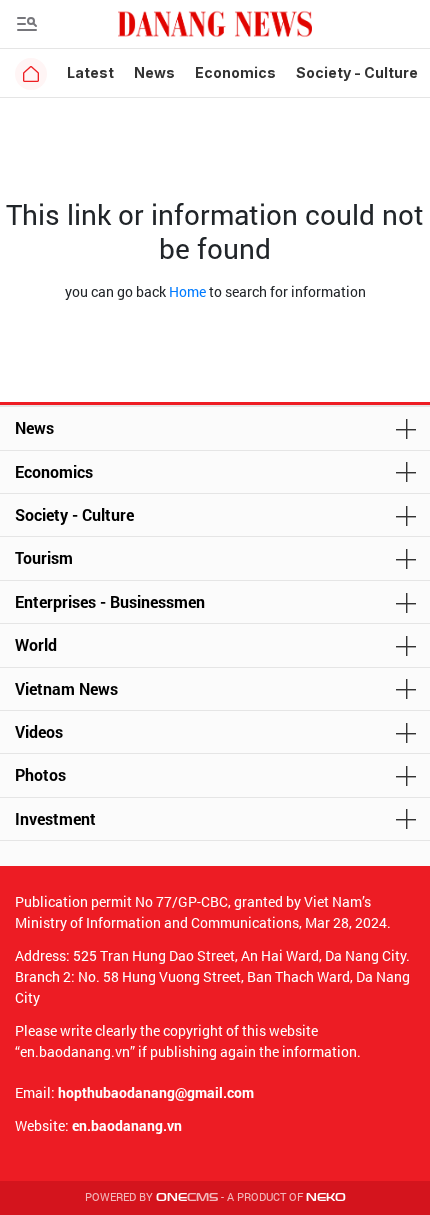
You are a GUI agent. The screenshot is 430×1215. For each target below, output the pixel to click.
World (36, 644)
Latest (90, 72)
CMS (187, 1197)
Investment (55, 818)
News (154, 72)
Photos (40, 774)
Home (187, 291)
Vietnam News (66, 688)
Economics (235, 72)
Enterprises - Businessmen (110, 601)
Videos (39, 731)
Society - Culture (357, 72)
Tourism (44, 557)
